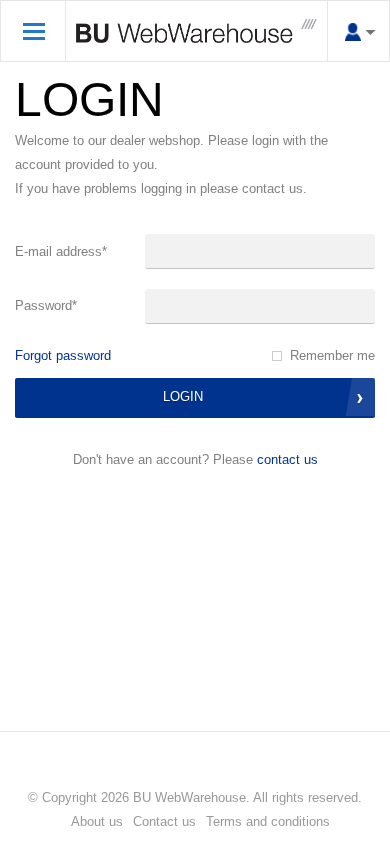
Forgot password (63, 355)
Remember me (332, 355)
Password (46, 305)
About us (97, 821)
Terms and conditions (268, 821)
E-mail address (61, 251)
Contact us (287, 459)
